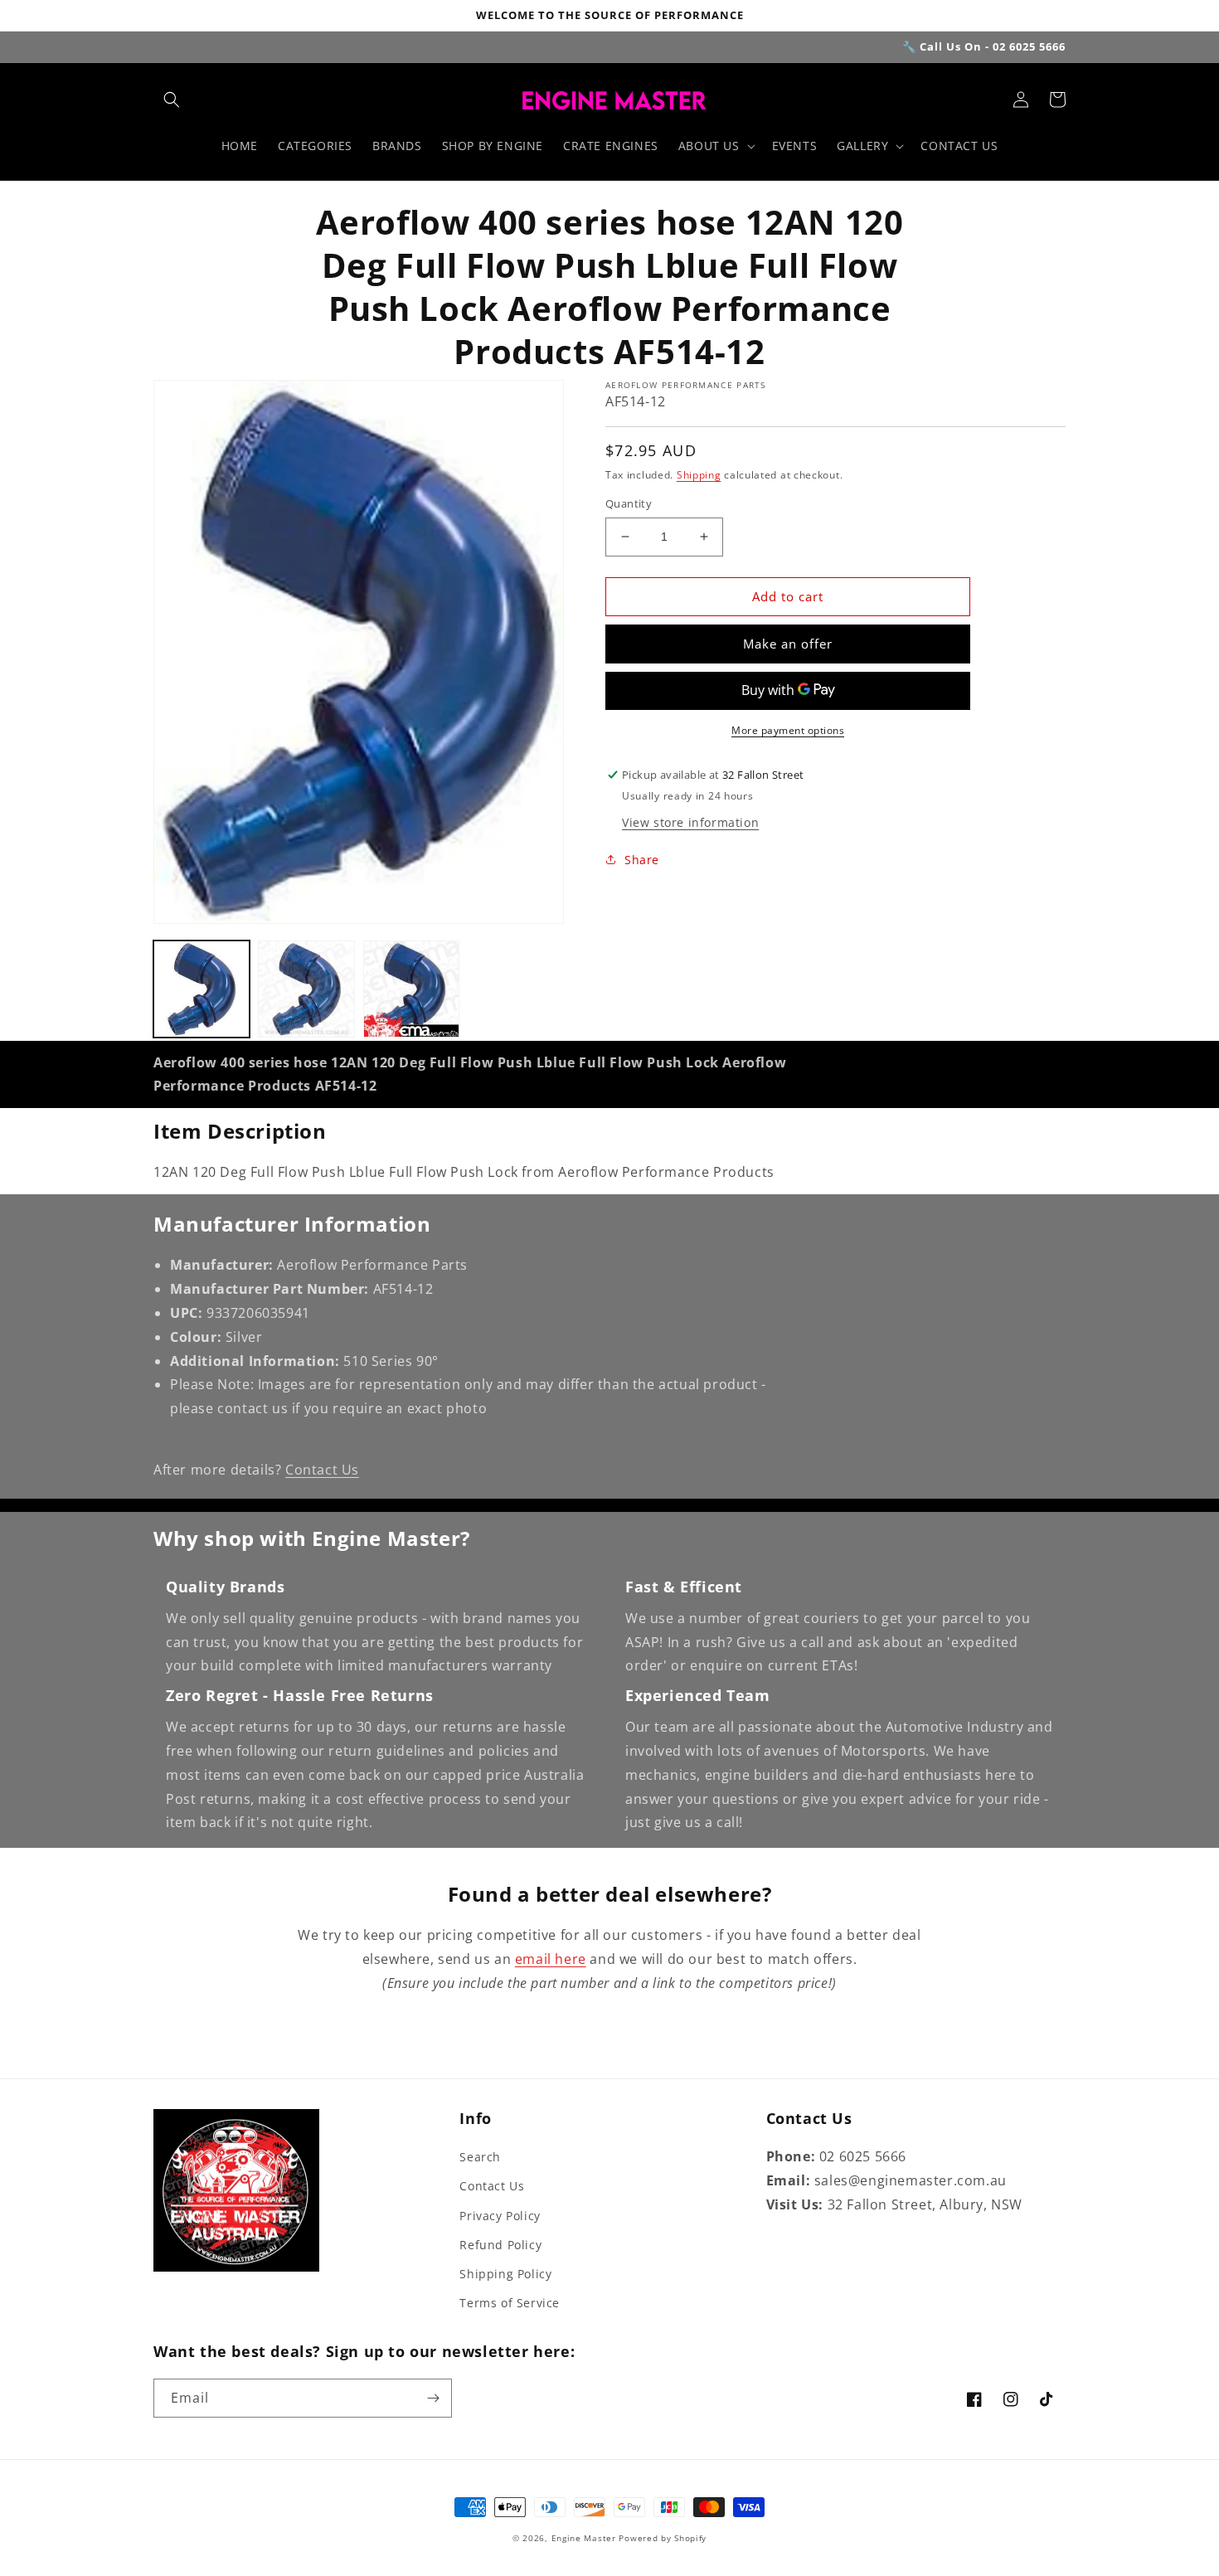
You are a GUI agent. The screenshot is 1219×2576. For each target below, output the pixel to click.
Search (480, 2157)
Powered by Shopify (663, 2538)
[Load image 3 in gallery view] (411, 989)
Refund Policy (500, 2245)
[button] (172, 100)
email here (551, 1959)
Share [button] (642, 860)
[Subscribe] (433, 2398)
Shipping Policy (505, 2274)
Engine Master (584, 2538)
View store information (690, 822)
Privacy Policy (500, 2216)
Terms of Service (510, 2303)
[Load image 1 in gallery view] (202, 989)
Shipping (699, 475)
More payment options (788, 730)
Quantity (629, 503)
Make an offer (788, 644)
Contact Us (322, 1470)
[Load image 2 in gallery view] (306, 989)
